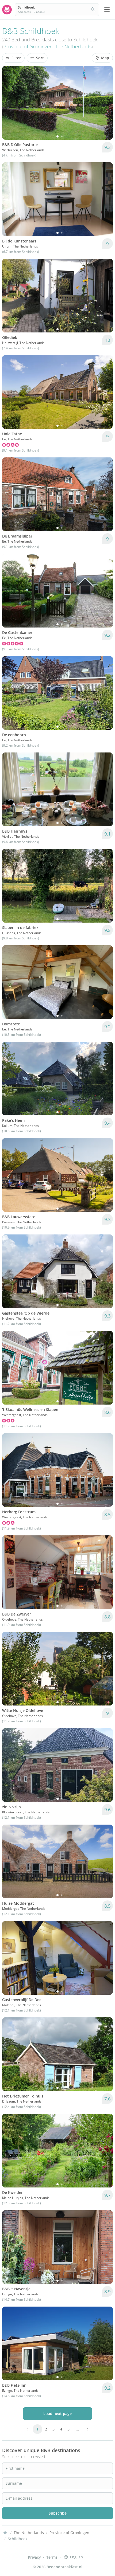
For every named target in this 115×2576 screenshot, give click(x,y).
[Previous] (10, 103)
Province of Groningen (28, 46)
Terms (52, 2557)
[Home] (5, 2533)
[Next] (105, 103)
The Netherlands (73, 46)
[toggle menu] (107, 10)
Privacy (34, 2557)
